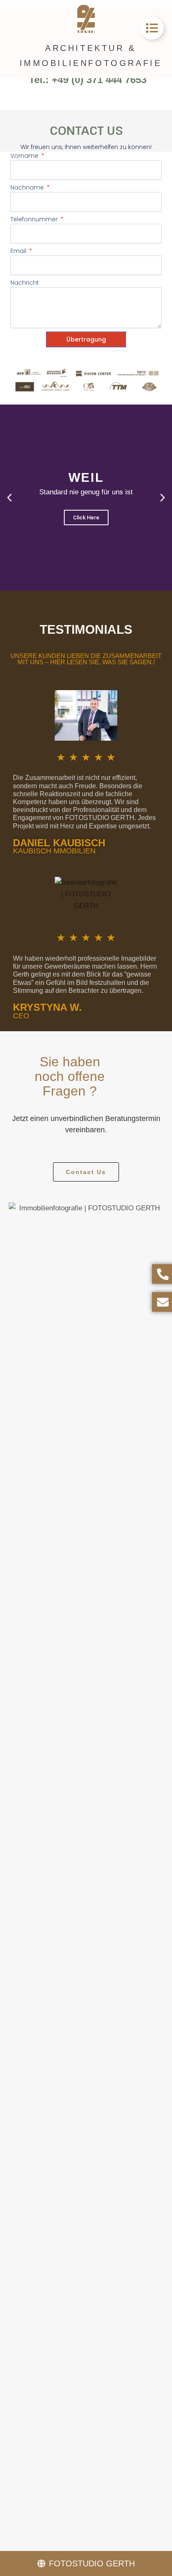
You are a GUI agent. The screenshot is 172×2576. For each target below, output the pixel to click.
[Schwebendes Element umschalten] (152, 28)
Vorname (25, 156)
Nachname (28, 187)
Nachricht (25, 283)
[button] (9, 497)
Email (19, 251)
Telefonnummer (35, 219)
